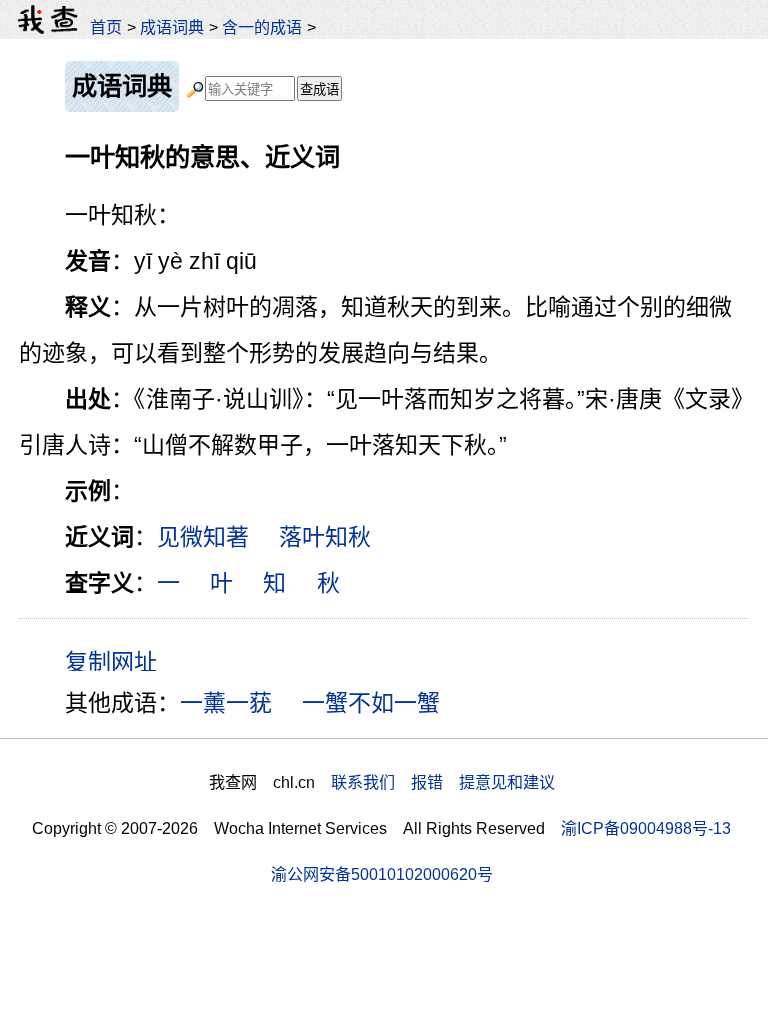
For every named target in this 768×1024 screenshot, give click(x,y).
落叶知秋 (325, 537)
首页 (106, 27)
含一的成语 (262, 27)
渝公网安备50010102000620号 (382, 874)
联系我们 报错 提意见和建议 (443, 782)
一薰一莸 (226, 703)
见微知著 (203, 537)
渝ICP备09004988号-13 (646, 828)
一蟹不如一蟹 (371, 703)
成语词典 (172, 27)
